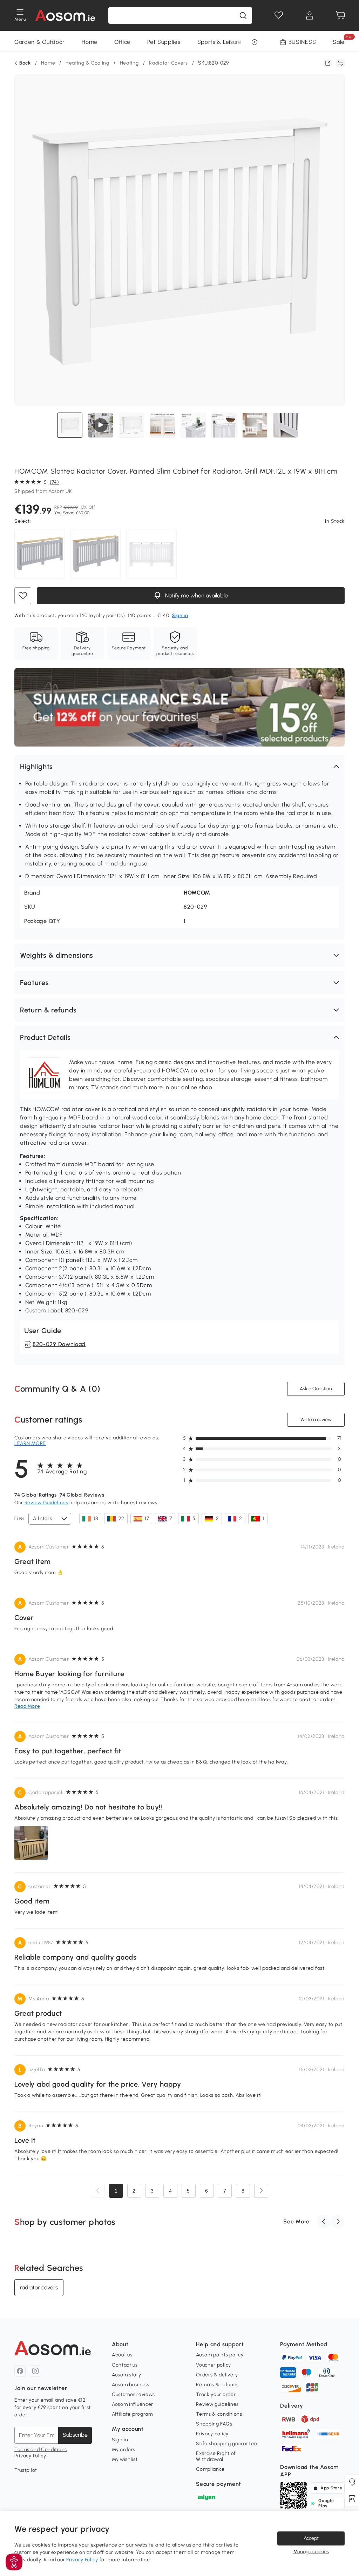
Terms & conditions (219, 2414)
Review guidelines (217, 2404)
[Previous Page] (98, 2191)
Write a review (316, 1420)
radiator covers (39, 2287)
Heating (129, 63)
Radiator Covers (168, 63)
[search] (243, 15)
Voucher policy (214, 2365)
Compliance (210, 2469)
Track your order (216, 2394)
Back (25, 63)
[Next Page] (261, 2191)
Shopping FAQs (214, 2424)
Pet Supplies (164, 42)
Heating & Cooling (87, 63)
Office (122, 42)
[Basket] (340, 15)
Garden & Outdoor (40, 42)
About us (122, 2355)
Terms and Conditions (41, 2450)
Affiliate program (132, 2414)
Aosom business (131, 2385)
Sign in (120, 2440)
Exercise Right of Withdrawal (216, 2456)
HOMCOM (197, 893)
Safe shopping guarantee (226, 2444)
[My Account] (310, 15)
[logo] (65, 15)
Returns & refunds (217, 2385)
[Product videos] (101, 425)
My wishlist (125, 2459)
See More (296, 2222)
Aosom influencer (133, 2404)
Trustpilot (26, 2470)
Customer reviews (133, 2394)
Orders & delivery (217, 2375)
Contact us (125, 2365)
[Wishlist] (279, 15)
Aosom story (127, 2375)
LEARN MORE (30, 1443)
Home (90, 42)
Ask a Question (316, 1389)
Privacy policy (212, 2434)
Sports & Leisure (219, 42)
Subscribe (75, 2435)
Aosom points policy (220, 2355)
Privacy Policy (30, 2456)
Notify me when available (195, 596)
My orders (124, 2450)
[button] (179, 767)
